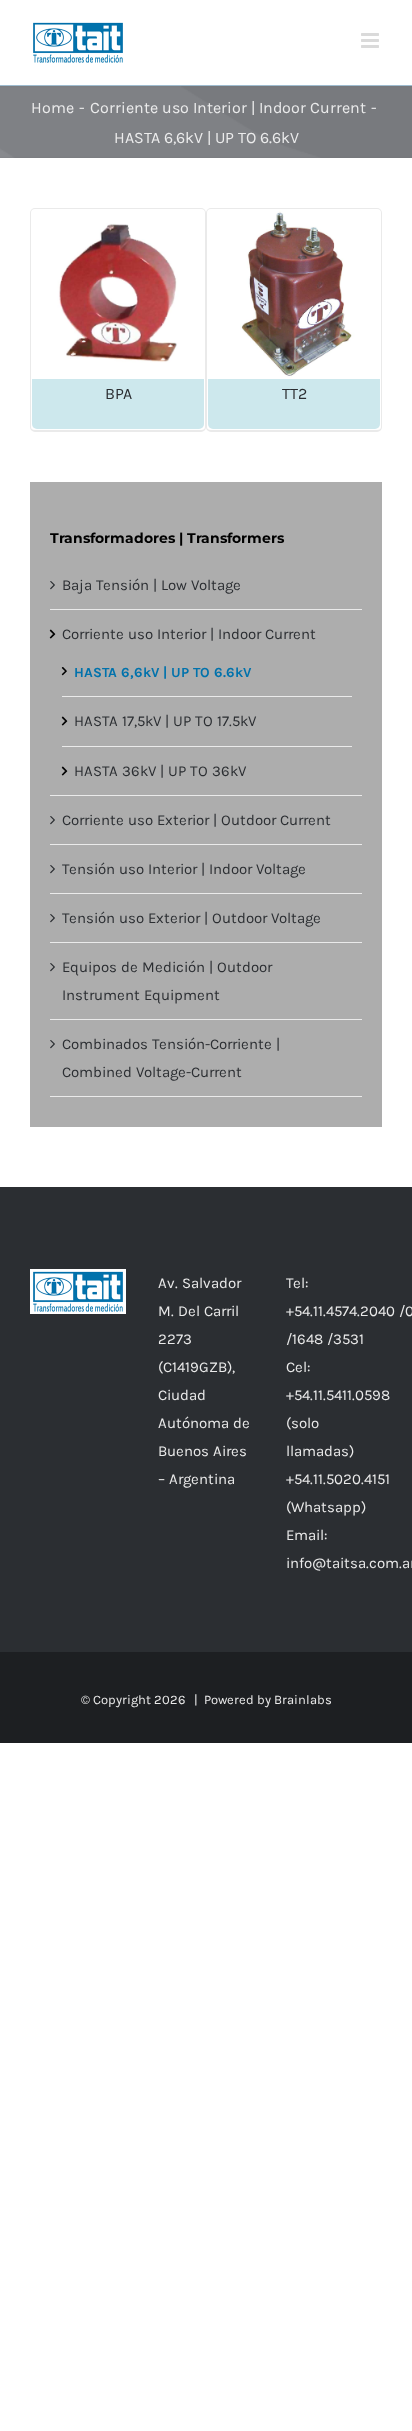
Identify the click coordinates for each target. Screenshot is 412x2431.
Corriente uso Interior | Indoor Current (189, 634)
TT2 (294, 393)
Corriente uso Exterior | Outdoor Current (196, 820)
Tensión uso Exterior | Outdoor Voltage (191, 918)
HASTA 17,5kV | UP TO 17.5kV (165, 721)
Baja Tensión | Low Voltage (151, 585)
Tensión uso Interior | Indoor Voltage (184, 869)
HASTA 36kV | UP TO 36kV (160, 771)
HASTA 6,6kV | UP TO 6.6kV (162, 672)
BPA (118, 393)
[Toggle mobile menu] (371, 40)
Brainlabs (303, 1699)
